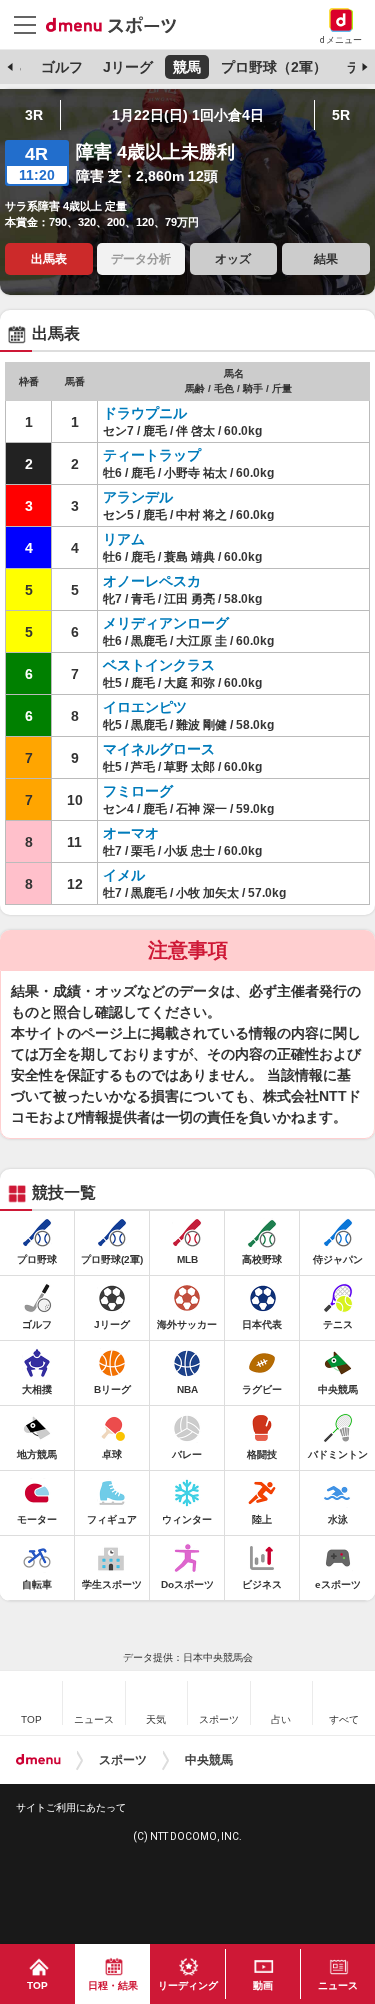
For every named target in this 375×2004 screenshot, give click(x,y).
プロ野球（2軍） (274, 67)
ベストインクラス (159, 665)
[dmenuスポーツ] (118, 24)
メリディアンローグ (166, 623)
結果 (326, 259)
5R (341, 115)
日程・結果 (113, 1985)
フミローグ (138, 791)
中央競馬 (209, 1760)
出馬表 (49, 259)
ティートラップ (152, 455)
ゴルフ (62, 67)
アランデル (138, 497)
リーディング (188, 1985)
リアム (124, 539)
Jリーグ (128, 67)
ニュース (338, 1985)
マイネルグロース (159, 749)
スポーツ (123, 1760)
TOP (37, 1985)
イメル (124, 875)
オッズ (233, 259)
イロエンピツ (145, 707)
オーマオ (131, 833)
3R (34, 115)
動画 (263, 1985)
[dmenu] (38, 1760)
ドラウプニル (145, 413)
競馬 (187, 67)
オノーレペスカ (152, 581)
